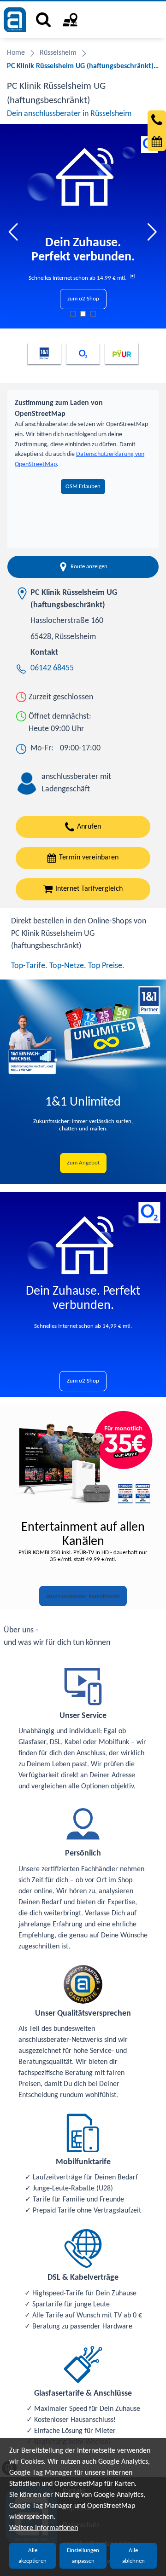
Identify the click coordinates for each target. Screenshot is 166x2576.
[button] (14, 232)
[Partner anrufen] (157, 120)
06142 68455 (52, 668)
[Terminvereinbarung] (157, 142)
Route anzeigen (89, 567)
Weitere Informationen (44, 2528)
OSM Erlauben (83, 487)
